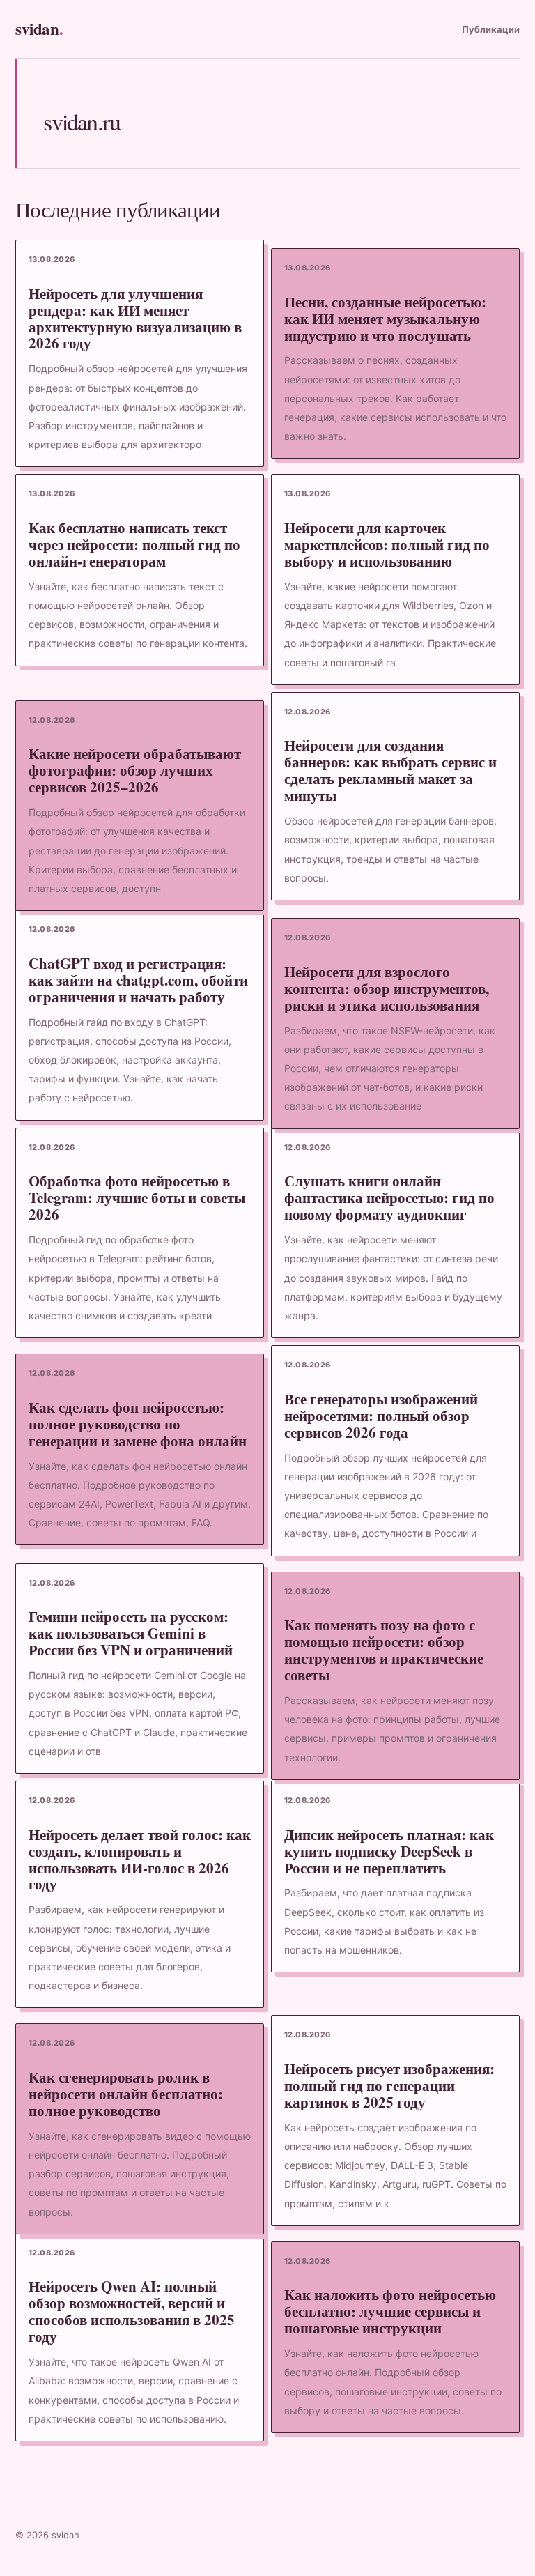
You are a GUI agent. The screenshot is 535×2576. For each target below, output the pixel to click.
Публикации (491, 29)
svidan (39, 29)
